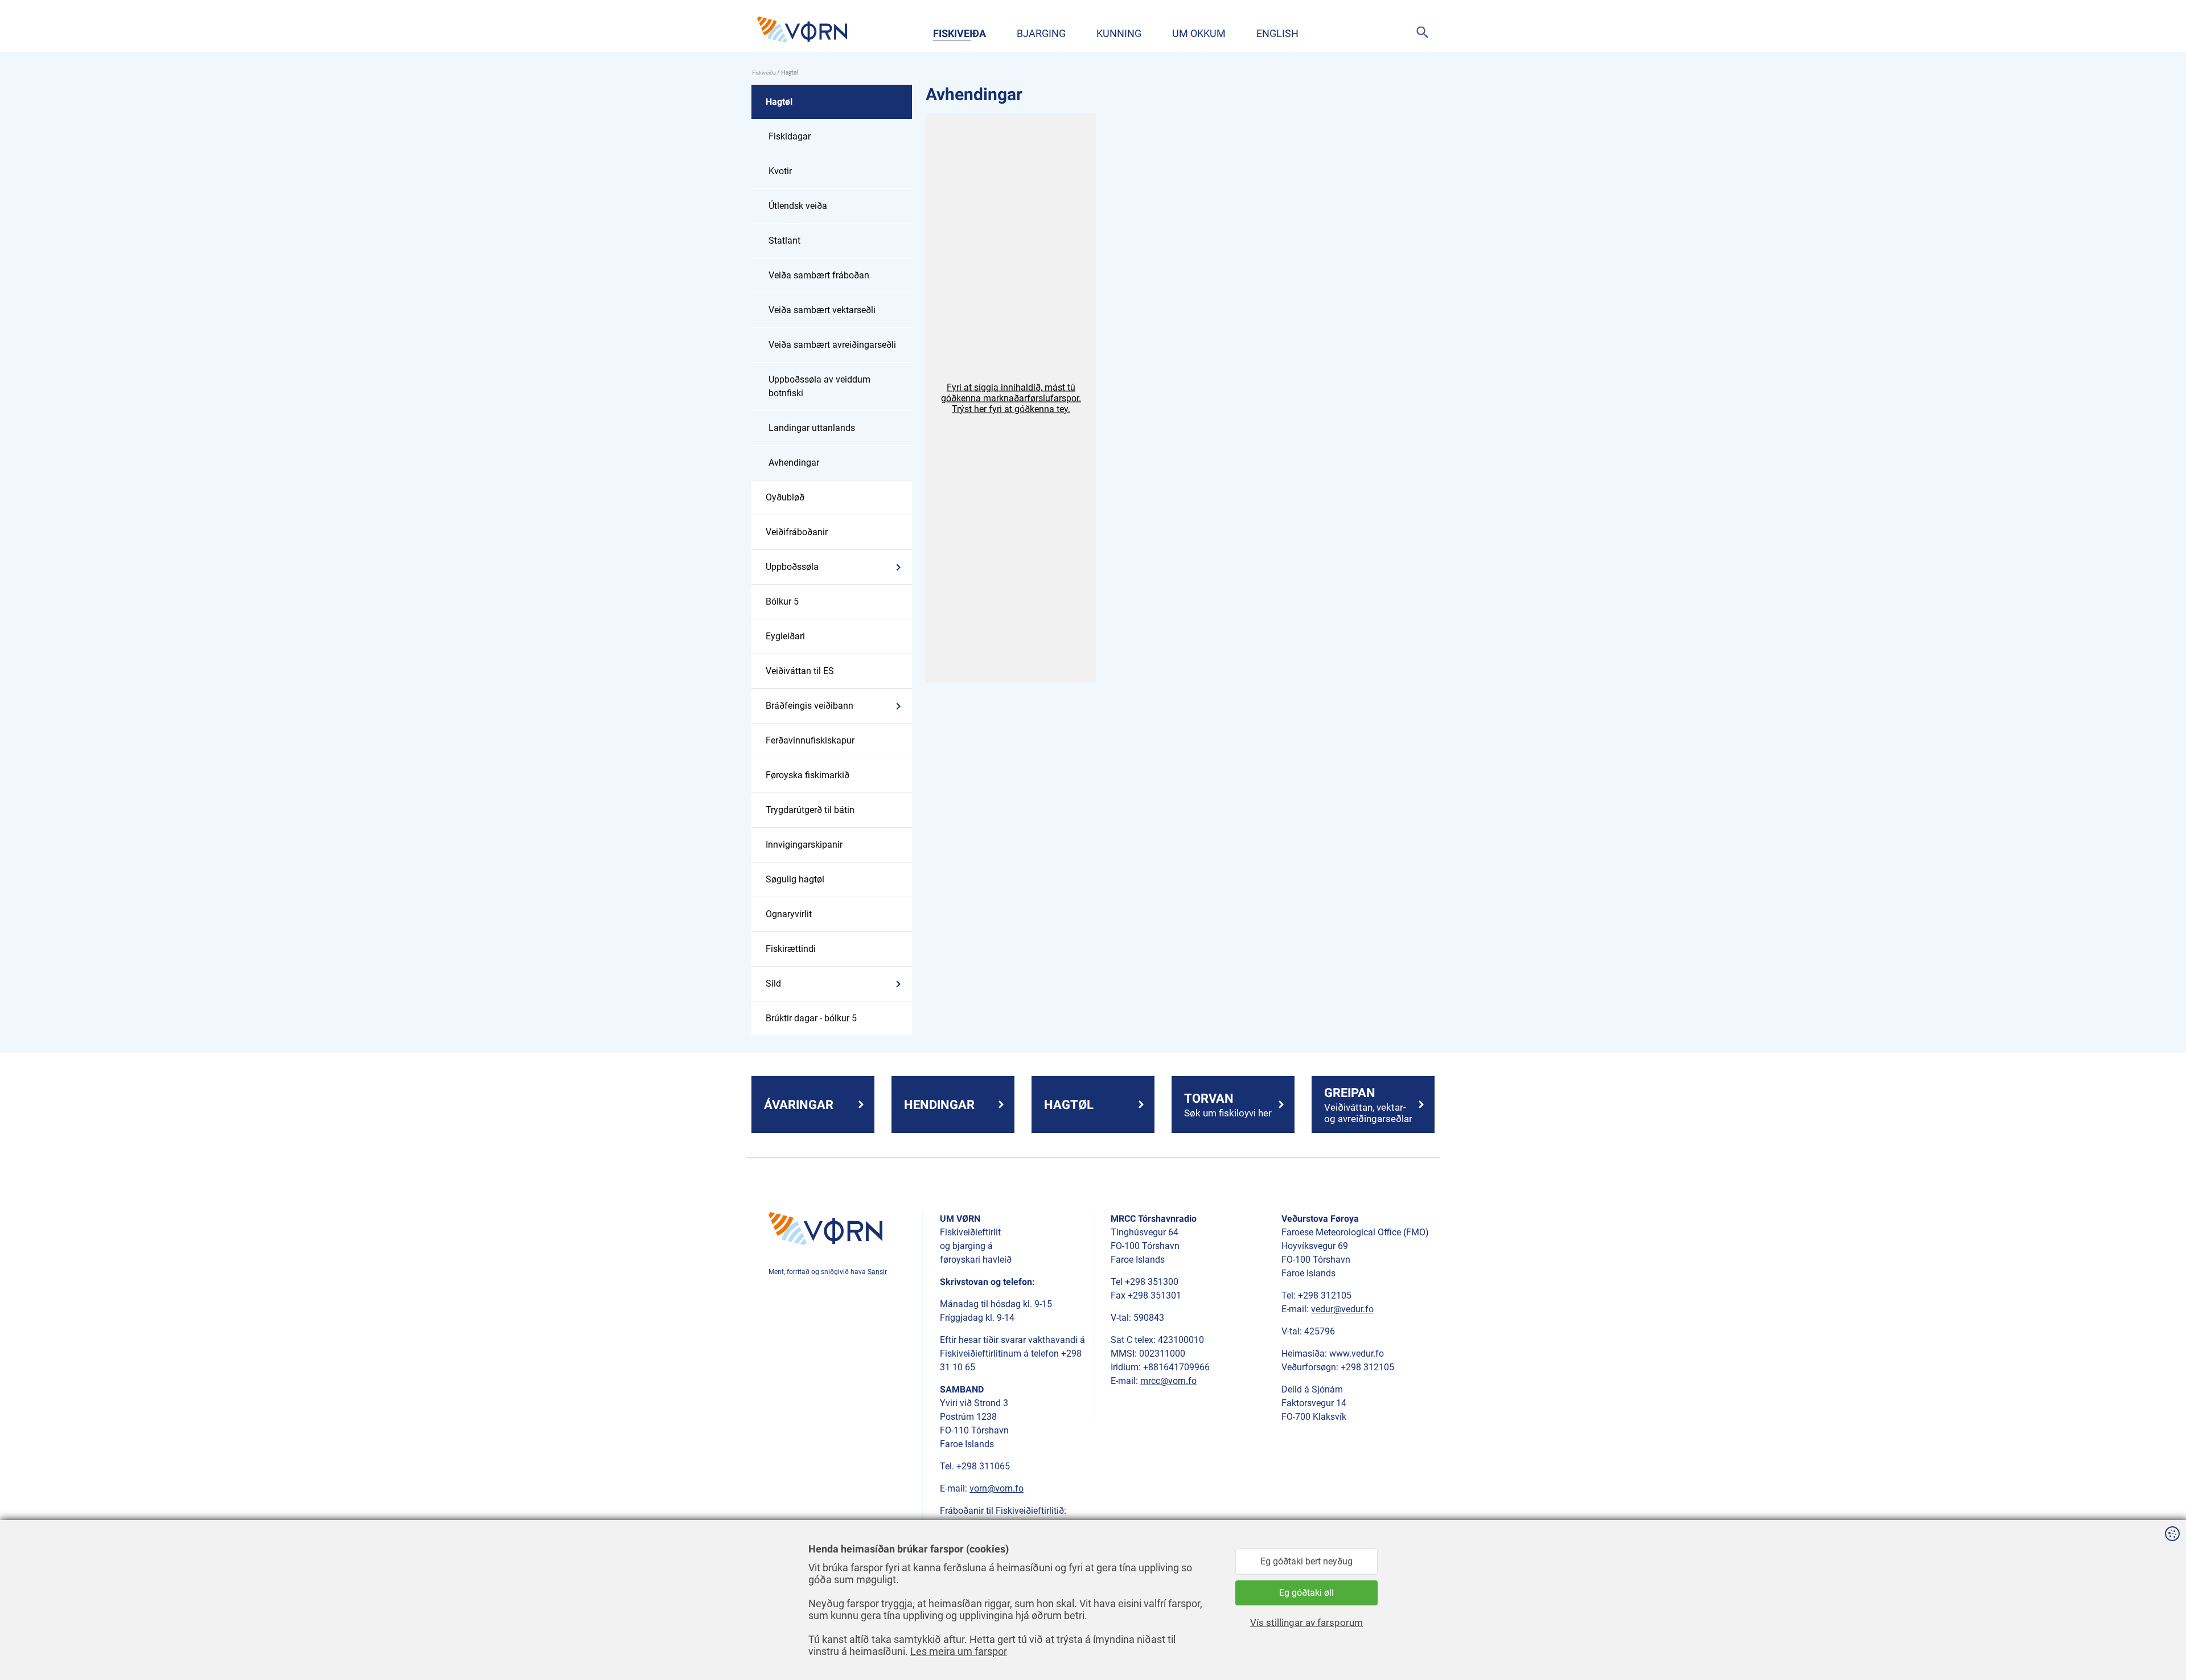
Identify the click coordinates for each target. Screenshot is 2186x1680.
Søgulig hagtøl (795, 879)
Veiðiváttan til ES (800, 671)
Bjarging (1041, 33)
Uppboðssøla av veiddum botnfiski (819, 386)
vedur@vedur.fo (1342, 1309)
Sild (773, 983)
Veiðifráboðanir (797, 532)
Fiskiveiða (960, 33)
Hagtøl (779, 102)
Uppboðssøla (792, 567)
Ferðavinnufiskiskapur (810, 740)
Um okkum (1199, 33)
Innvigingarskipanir (804, 845)
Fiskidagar (790, 136)
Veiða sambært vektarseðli (822, 310)
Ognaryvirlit (789, 914)
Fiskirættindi (791, 949)
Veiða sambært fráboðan (819, 275)
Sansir (877, 1272)
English (1277, 33)
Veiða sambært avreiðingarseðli (832, 345)
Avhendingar (794, 463)
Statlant (784, 241)
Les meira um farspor (959, 1651)
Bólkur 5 (782, 601)
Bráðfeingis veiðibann (810, 706)
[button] (1011, 398)
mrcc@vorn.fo (1168, 1381)
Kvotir (780, 171)
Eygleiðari (785, 636)
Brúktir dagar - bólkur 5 (811, 1018)
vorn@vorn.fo (997, 1488)
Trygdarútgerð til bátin (810, 810)
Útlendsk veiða (798, 206)
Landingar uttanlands (812, 428)
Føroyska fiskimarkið (808, 775)
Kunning (1119, 33)
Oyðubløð (785, 497)
